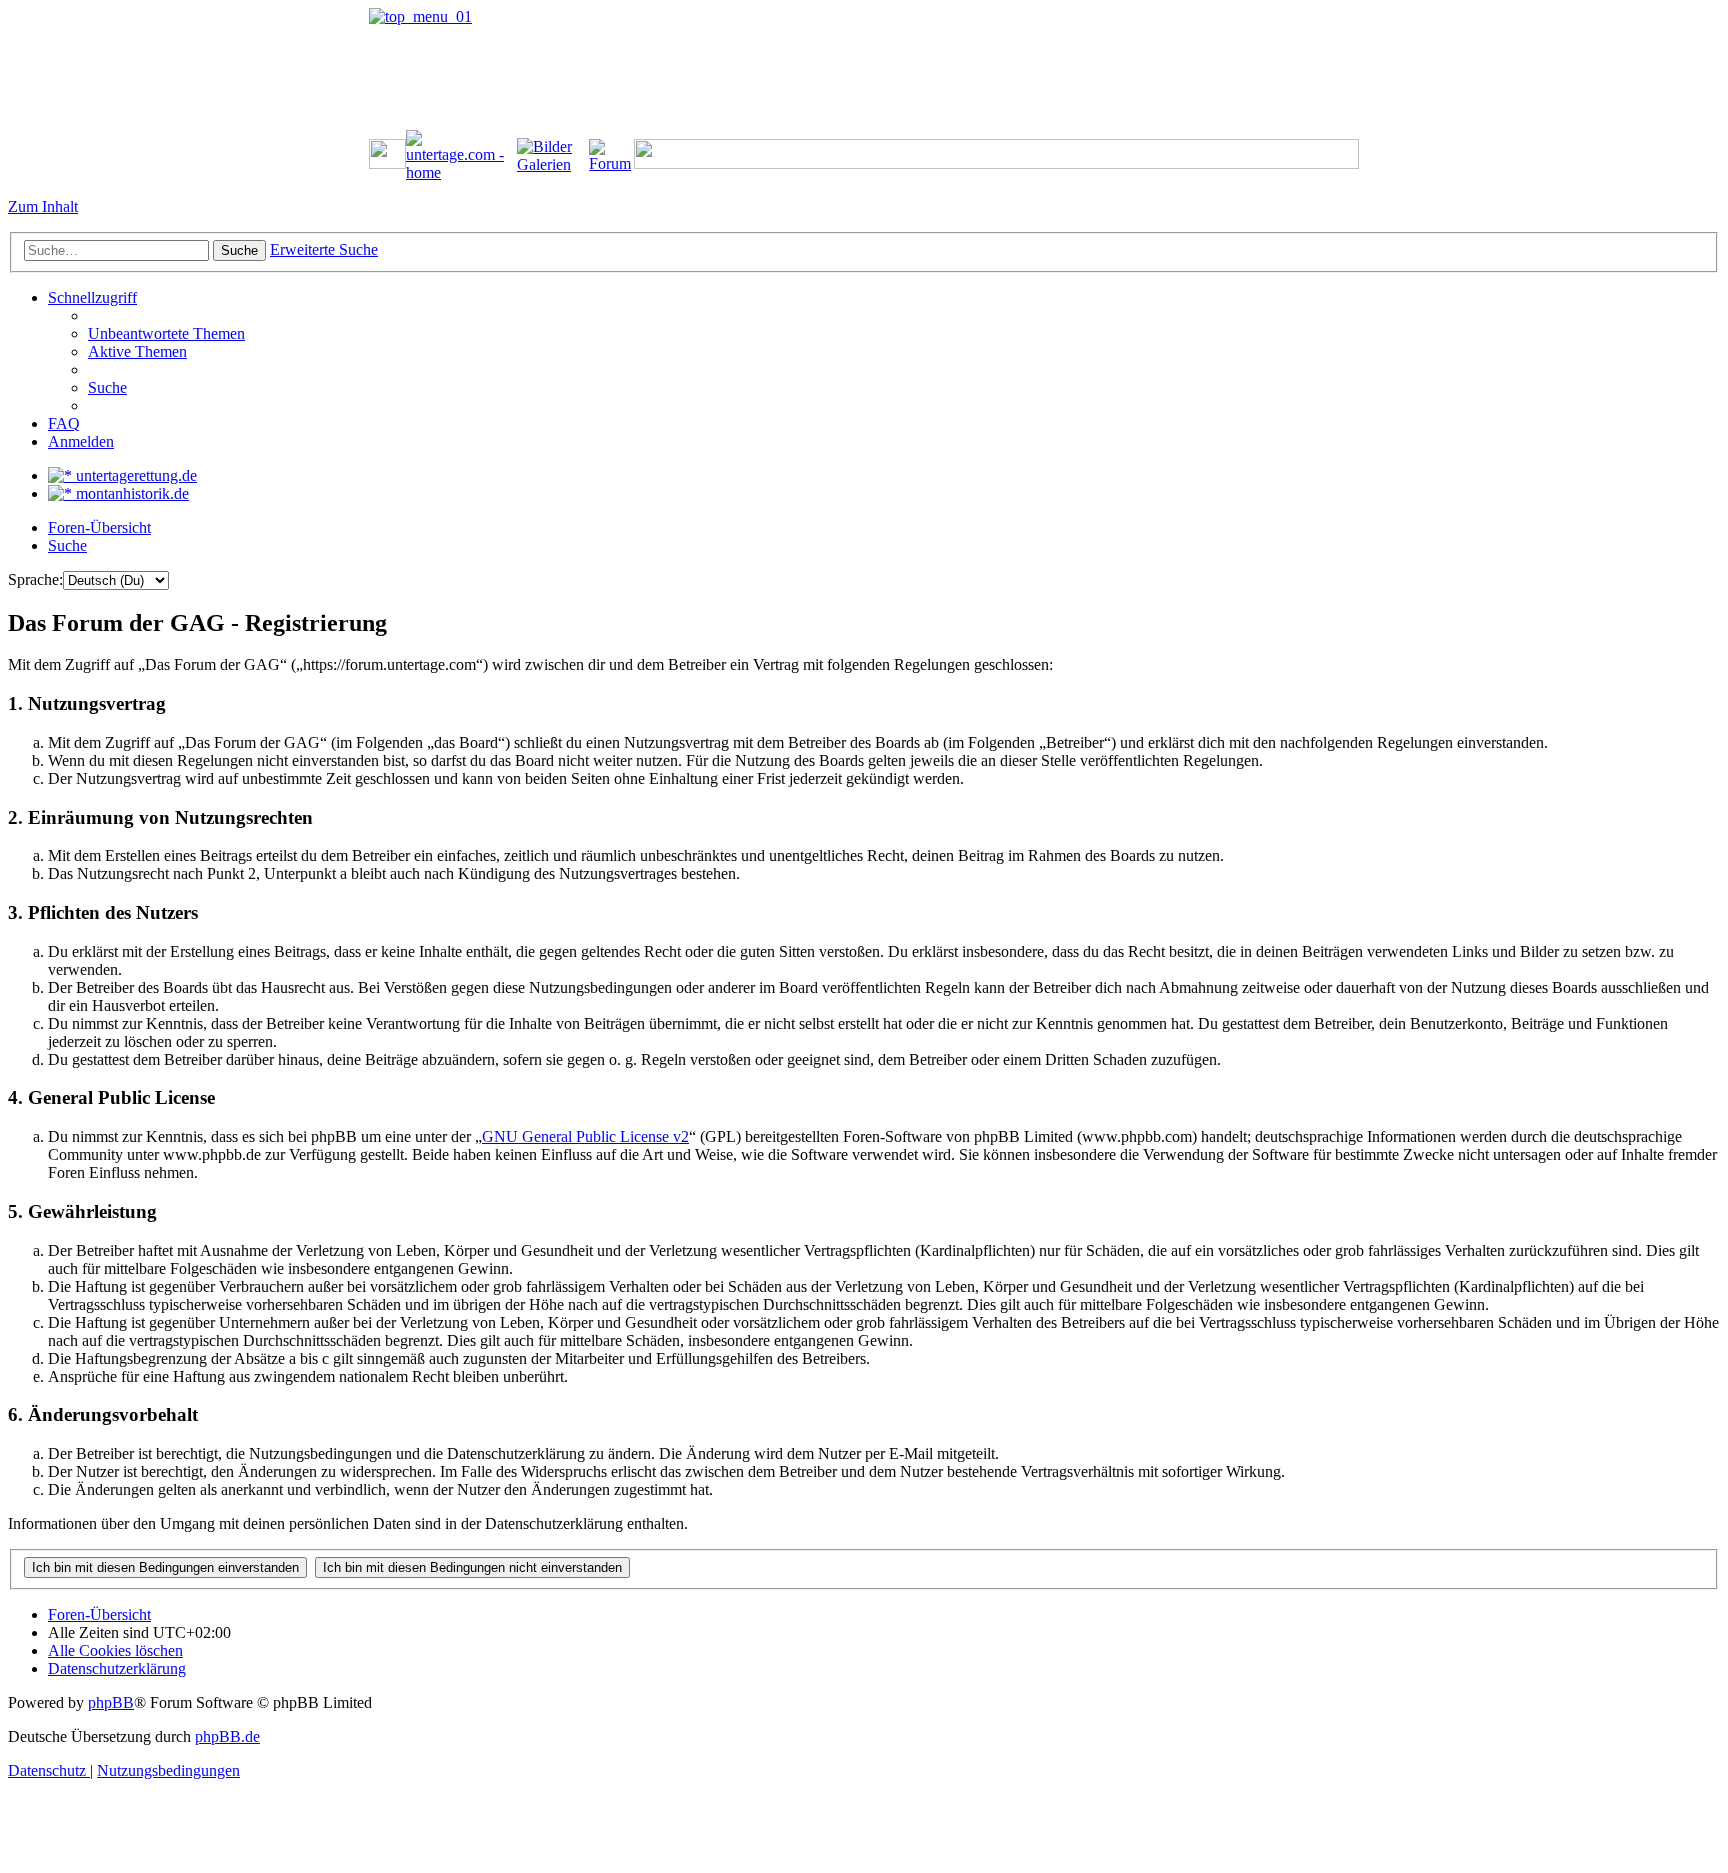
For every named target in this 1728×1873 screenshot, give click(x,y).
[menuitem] (166, 333)
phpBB (111, 1702)
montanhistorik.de (130, 493)
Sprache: (35, 579)
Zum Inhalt (43, 206)
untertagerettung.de (134, 475)
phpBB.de (227, 1736)
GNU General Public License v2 (585, 1136)
